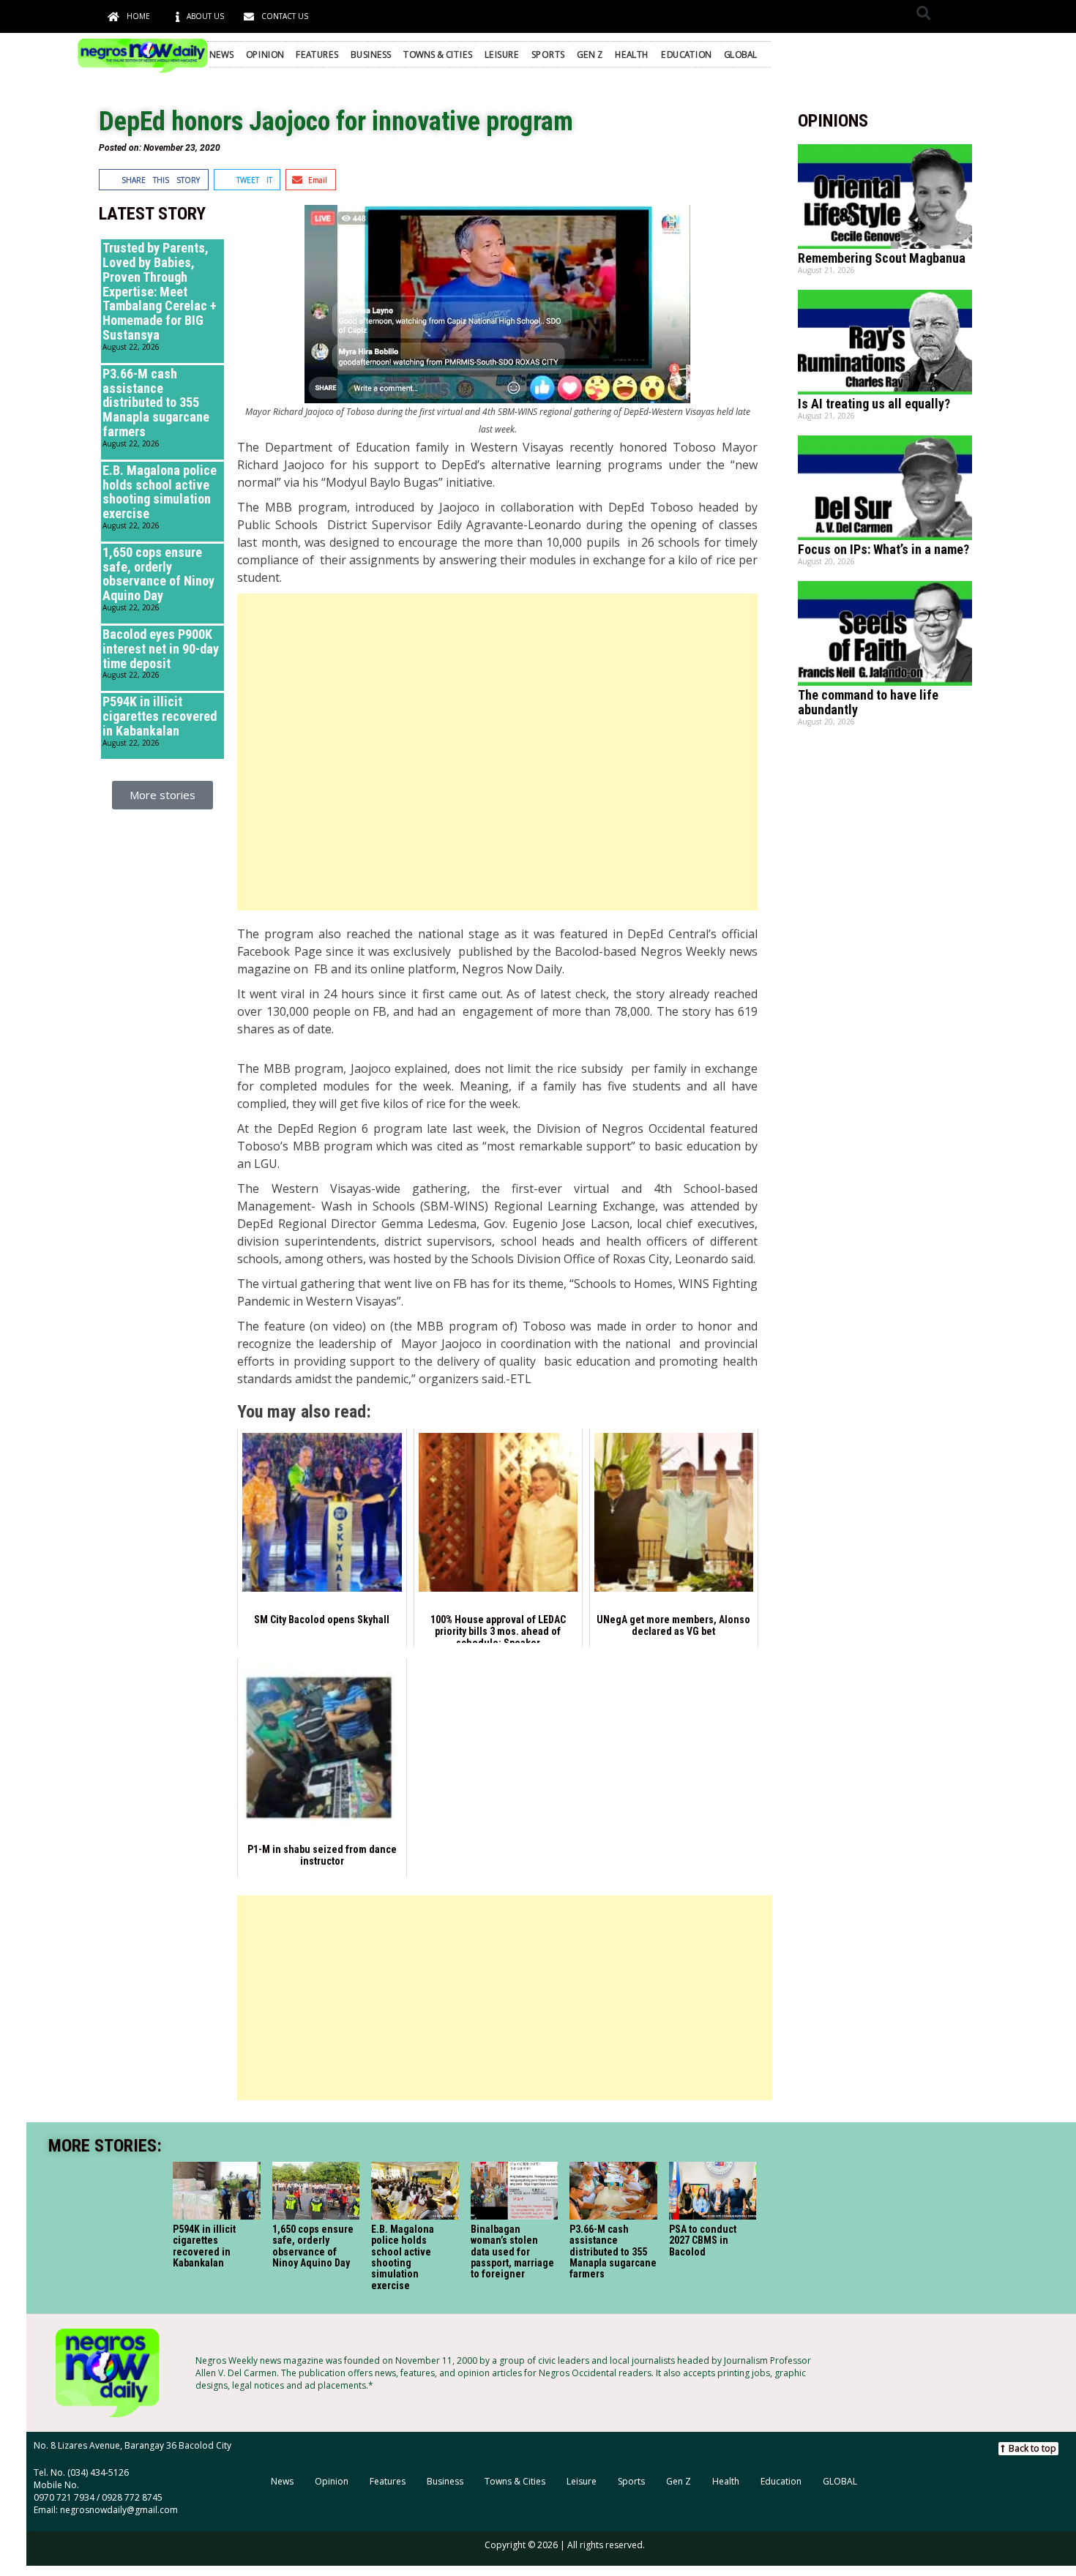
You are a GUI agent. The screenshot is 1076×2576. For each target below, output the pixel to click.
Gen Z (590, 54)
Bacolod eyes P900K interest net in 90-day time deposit (161, 649)
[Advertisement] (497, 752)
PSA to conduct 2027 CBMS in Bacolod (702, 2240)
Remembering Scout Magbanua (882, 258)
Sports (548, 54)
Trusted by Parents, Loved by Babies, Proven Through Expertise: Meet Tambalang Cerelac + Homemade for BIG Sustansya (160, 291)
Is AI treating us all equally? (874, 404)
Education (686, 54)
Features (317, 54)
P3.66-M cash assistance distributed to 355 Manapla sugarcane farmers (156, 402)
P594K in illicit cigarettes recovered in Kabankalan (160, 716)
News (221, 54)
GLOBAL (741, 54)
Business (371, 54)
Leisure (502, 54)
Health (632, 54)
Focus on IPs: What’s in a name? (883, 549)
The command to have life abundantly (868, 702)
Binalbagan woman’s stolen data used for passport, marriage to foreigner (512, 2252)
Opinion (265, 54)
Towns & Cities (438, 54)
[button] (923, 13)
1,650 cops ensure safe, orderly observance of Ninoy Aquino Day (158, 574)
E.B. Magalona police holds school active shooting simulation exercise (160, 492)
